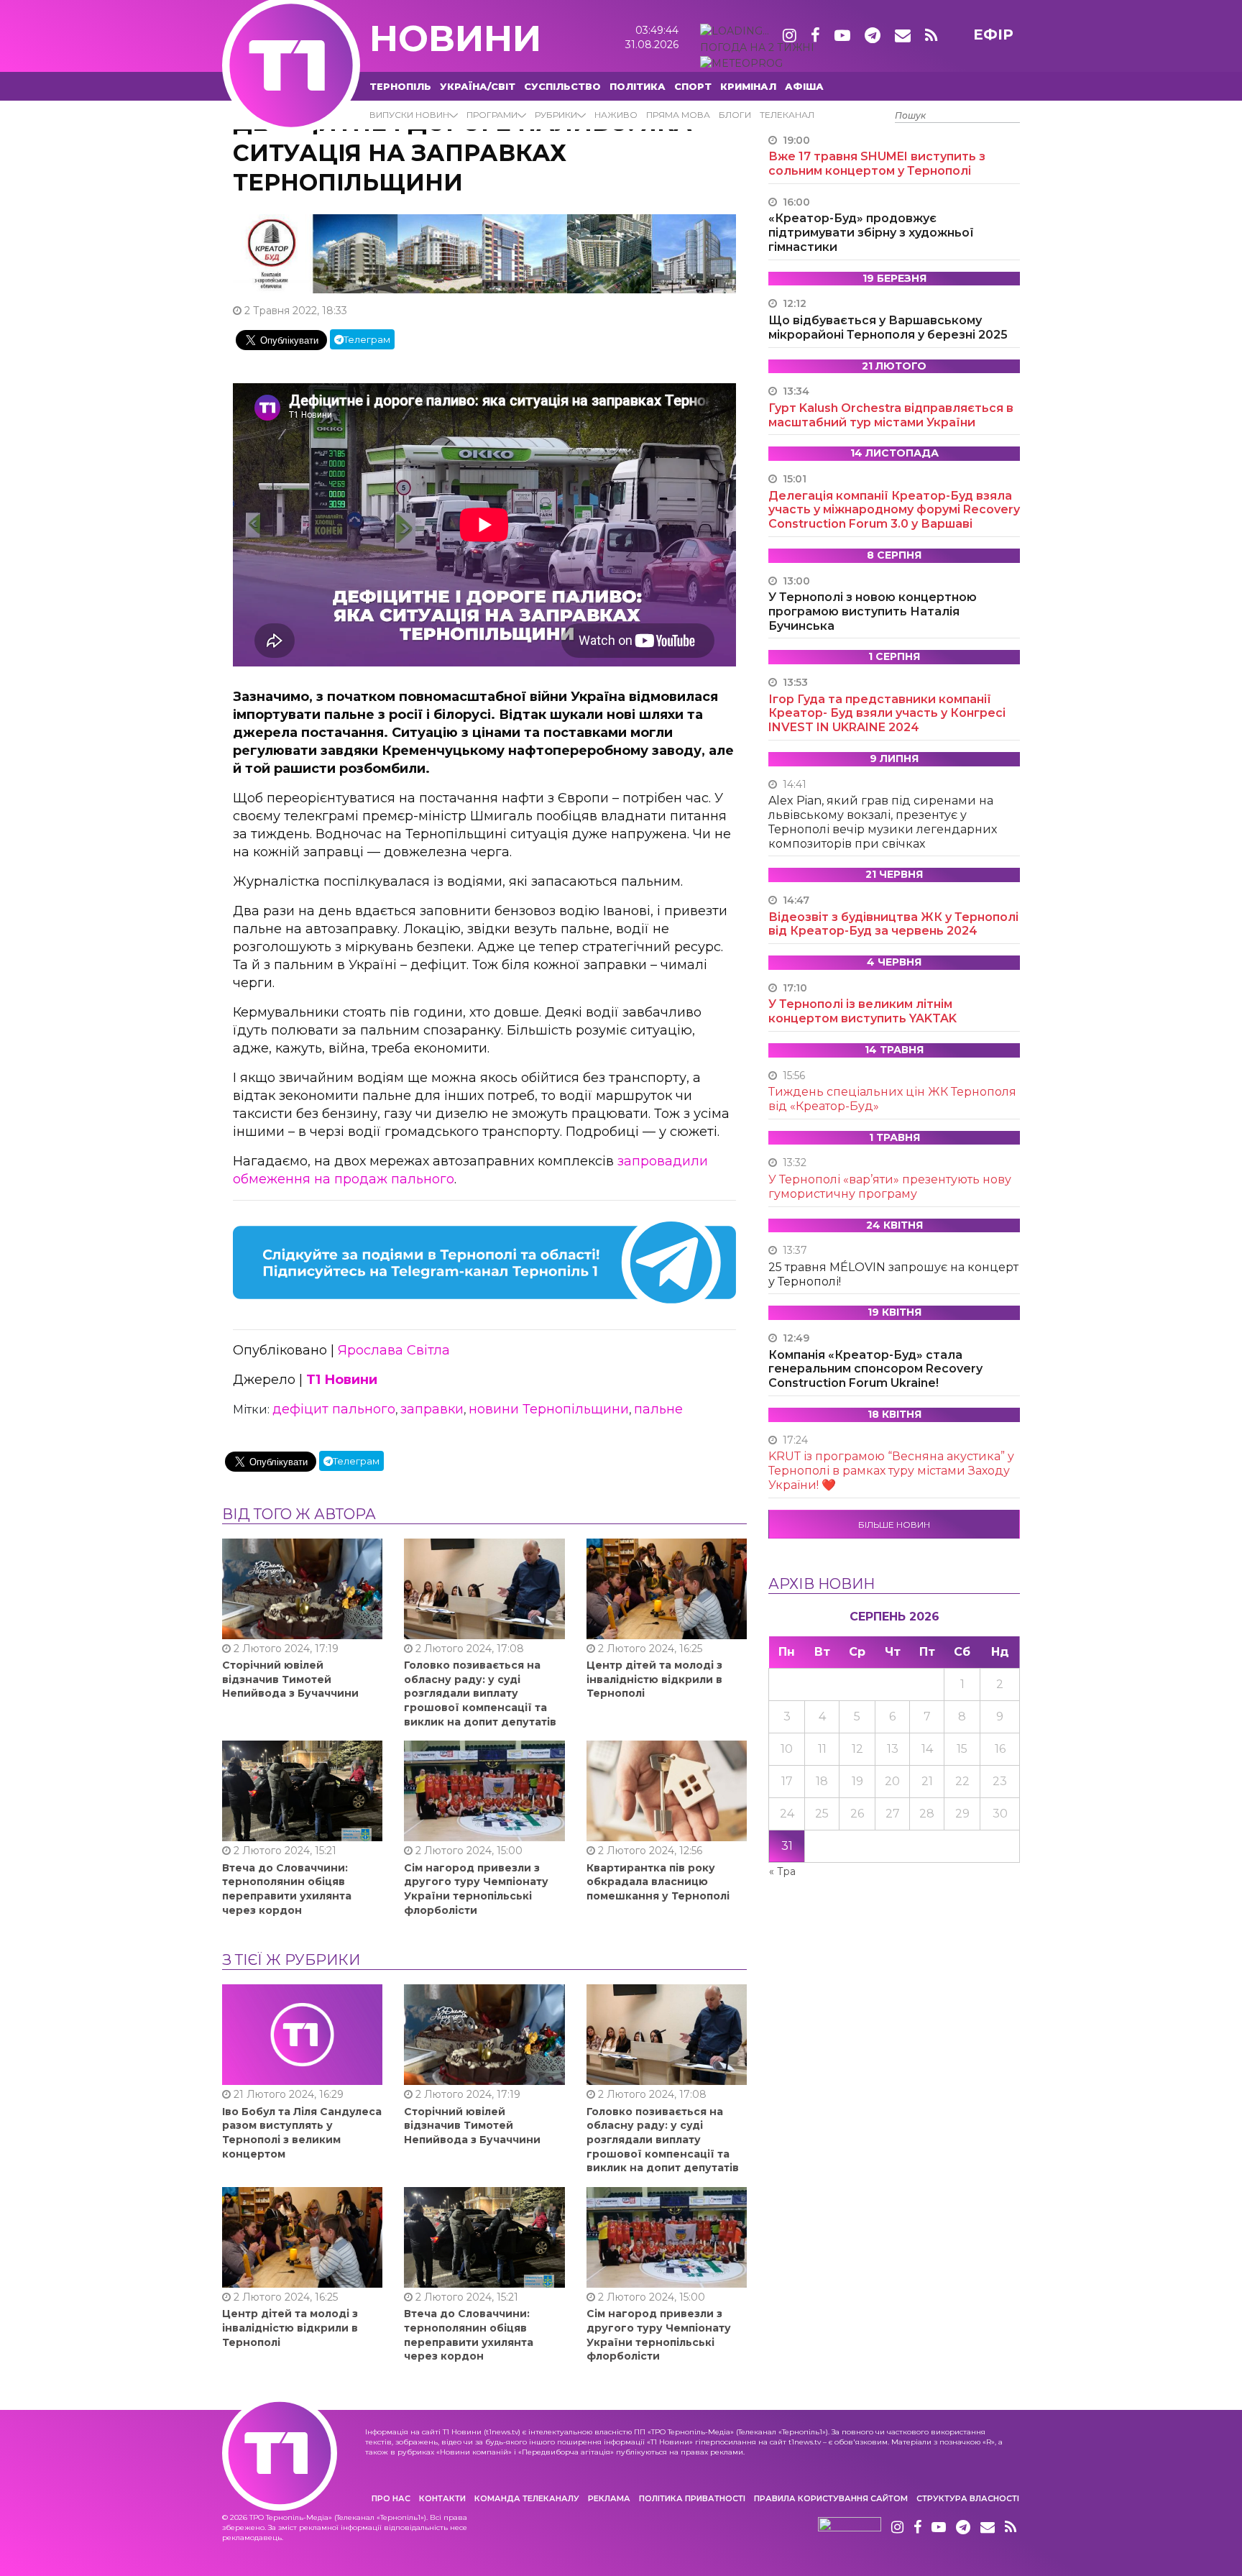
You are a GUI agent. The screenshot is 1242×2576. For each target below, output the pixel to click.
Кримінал (748, 86)
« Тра (782, 1871)
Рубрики (556, 115)
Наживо (616, 115)
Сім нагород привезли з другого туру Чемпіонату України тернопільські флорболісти (476, 1889)
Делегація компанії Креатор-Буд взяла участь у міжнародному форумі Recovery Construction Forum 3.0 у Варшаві (894, 510)
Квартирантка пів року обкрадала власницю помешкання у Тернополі (658, 1882)
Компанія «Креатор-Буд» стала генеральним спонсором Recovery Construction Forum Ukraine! (875, 1369)
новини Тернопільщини (549, 1409)
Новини (455, 38)
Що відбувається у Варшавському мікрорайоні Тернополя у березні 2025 (888, 327)
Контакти (442, 2498)
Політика (638, 86)
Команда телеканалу (527, 2498)
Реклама (609, 2498)
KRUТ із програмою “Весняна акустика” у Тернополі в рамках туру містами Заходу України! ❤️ (891, 1471)
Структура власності (968, 2498)
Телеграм (367, 339)
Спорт (693, 86)
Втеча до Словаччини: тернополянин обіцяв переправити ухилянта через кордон (287, 1889)
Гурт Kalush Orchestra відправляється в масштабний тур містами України (891, 415)
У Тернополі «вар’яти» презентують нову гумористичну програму (890, 1187)
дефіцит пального (334, 1409)
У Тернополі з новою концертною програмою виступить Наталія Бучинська (873, 611)
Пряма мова (678, 115)
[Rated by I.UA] (850, 2528)
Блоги (735, 115)
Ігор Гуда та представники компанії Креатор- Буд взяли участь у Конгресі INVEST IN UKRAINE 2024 (887, 714)
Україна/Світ (478, 86)
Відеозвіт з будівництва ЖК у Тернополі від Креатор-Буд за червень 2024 (893, 924)
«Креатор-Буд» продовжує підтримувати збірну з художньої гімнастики (871, 233)
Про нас (391, 2498)
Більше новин (894, 1525)
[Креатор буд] (484, 253)
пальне (658, 1409)
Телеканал (787, 115)
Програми (492, 115)
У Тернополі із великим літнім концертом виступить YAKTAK (862, 1011)
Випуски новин (409, 115)
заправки (432, 1409)
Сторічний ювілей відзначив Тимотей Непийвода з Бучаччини (290, 1679)
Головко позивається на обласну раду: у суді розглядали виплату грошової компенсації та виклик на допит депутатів (480, 1693)
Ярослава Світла (394, 1350)
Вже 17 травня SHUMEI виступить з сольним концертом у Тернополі (877, 164)
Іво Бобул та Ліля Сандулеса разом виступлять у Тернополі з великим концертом (302, 2133)
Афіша (804, 86)
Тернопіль (400, 86)
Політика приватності (692, 2498)
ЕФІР (993, 35)
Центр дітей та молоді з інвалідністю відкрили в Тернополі (654, 1679)
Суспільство (562, 86)
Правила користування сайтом (831, 2498)
